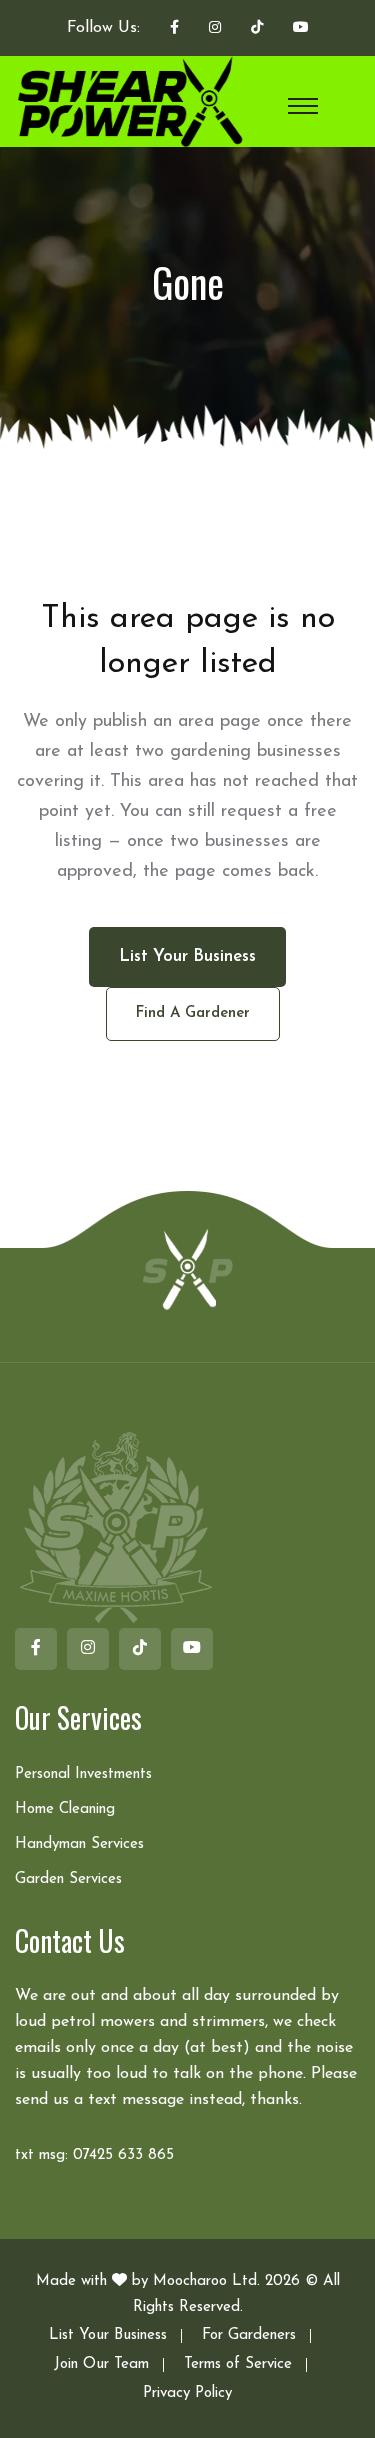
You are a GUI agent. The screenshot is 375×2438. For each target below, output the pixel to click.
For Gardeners (249, 2335)
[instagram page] (215, 29)
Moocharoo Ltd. (206, 2281)
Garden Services (68, 1879)
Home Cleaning (65, 1809)
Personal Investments (83, 1774)
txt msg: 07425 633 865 (94, 2155)
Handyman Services (79, 1844)
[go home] (188, 1268)
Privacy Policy (187, 2393)
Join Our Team (101, 2364)
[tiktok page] (257, 29)
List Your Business (108, 2335)
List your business (187, 956)
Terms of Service (238, 2364)
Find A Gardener (193, 1013)
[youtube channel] (301, 29)
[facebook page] (174, 29)
